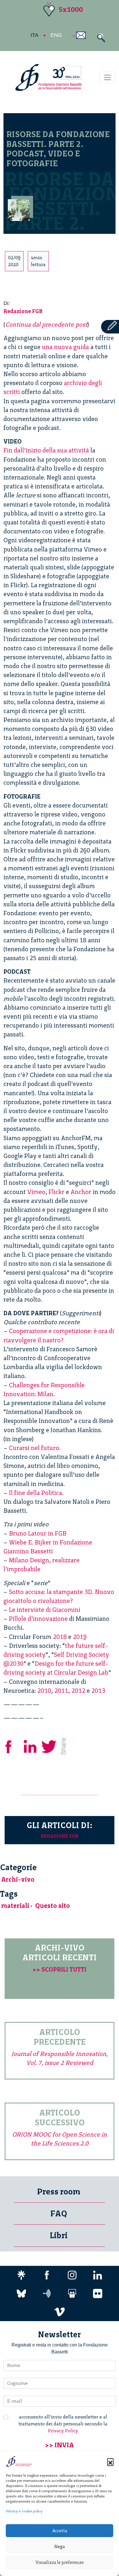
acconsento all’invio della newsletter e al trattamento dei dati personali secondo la (63, 2424)
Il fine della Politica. (36, 1493)
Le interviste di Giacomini (45, 1610)
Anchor (81, 1192)
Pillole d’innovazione (38, 1619)
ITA (35, 35)
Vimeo (36, 1192)
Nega (59, 2547)
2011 (61, 1691)
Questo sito (53, 1906)
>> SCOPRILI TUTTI (59, 1969)
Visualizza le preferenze (60, 2562)
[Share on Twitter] (50, 1746)
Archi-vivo (18, 1880)
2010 (44, 1691)
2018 (60, 1637)
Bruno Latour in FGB (38, 1533)
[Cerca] (100, 38)
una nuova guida (65, 347)
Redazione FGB (23, 311)
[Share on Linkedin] (31, 1746)
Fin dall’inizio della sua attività (46, 450)
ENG (56, 35)
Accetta (60, 2531)
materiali (15, 1906)
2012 (78, 1691)
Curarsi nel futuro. (35, 1448)
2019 (80, 1637)
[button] (110, 2461)
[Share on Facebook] (13, 1746)
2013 (98, 1691)
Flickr (56, 1192)
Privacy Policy (63, 2431)
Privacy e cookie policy (24, 2511)
